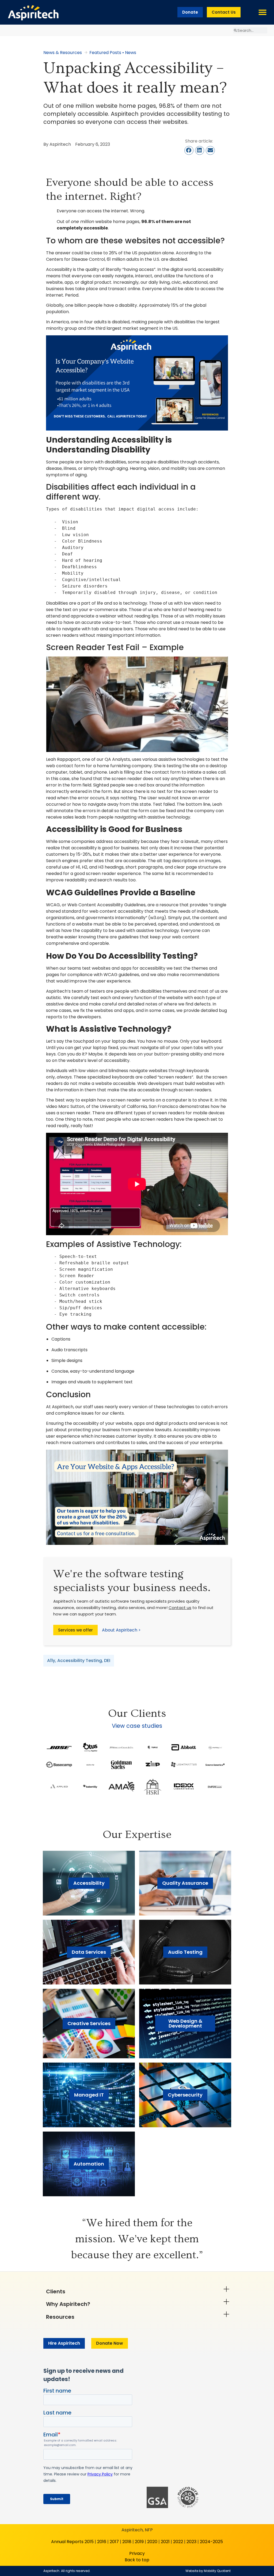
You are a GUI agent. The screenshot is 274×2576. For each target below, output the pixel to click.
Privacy (137, 2553)
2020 (152, 2542)
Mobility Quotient (217, 2571)
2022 (178, 2542)
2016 (102, 2542)
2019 (139, 2542)
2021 (165, 2542)
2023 (191, 2542)
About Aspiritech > (121, 1630)
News (131, 53)
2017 (114, 2542)
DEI (107, 1661)
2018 (127, 2542)
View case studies (137, 1726)
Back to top (137, 2560)
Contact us (180, 1608)
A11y (51, 1661)
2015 (89, 2542)
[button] (262, 12)
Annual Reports (67, 2542)
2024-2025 (211, 2542)
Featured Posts (105, 53)
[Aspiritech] (33, 12)
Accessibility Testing (80, 1661)
